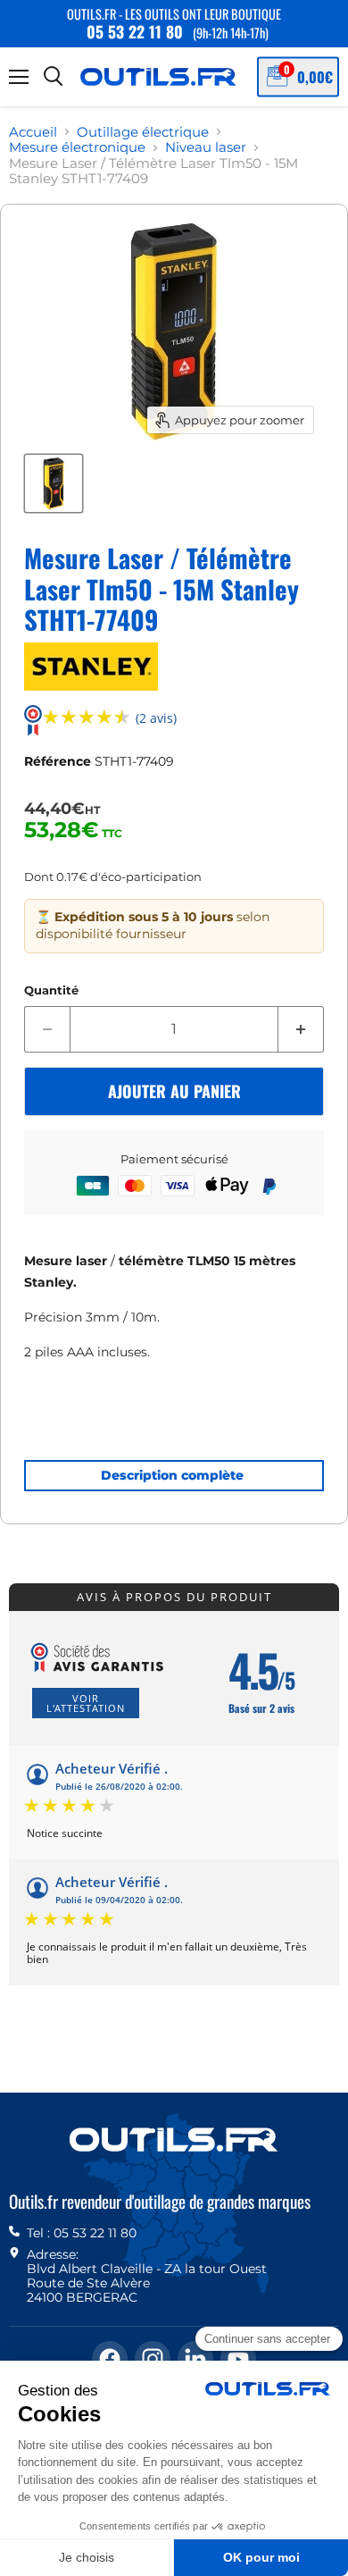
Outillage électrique (143, 132)
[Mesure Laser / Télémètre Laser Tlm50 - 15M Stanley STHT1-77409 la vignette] (54, 483)
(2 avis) (156, 719)
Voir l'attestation (86, 1703)
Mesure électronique (77, 147)
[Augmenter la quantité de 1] (301, 1029)
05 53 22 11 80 (135, 31)
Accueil (33, 132)
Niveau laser (206, 147)
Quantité (51, 990)
